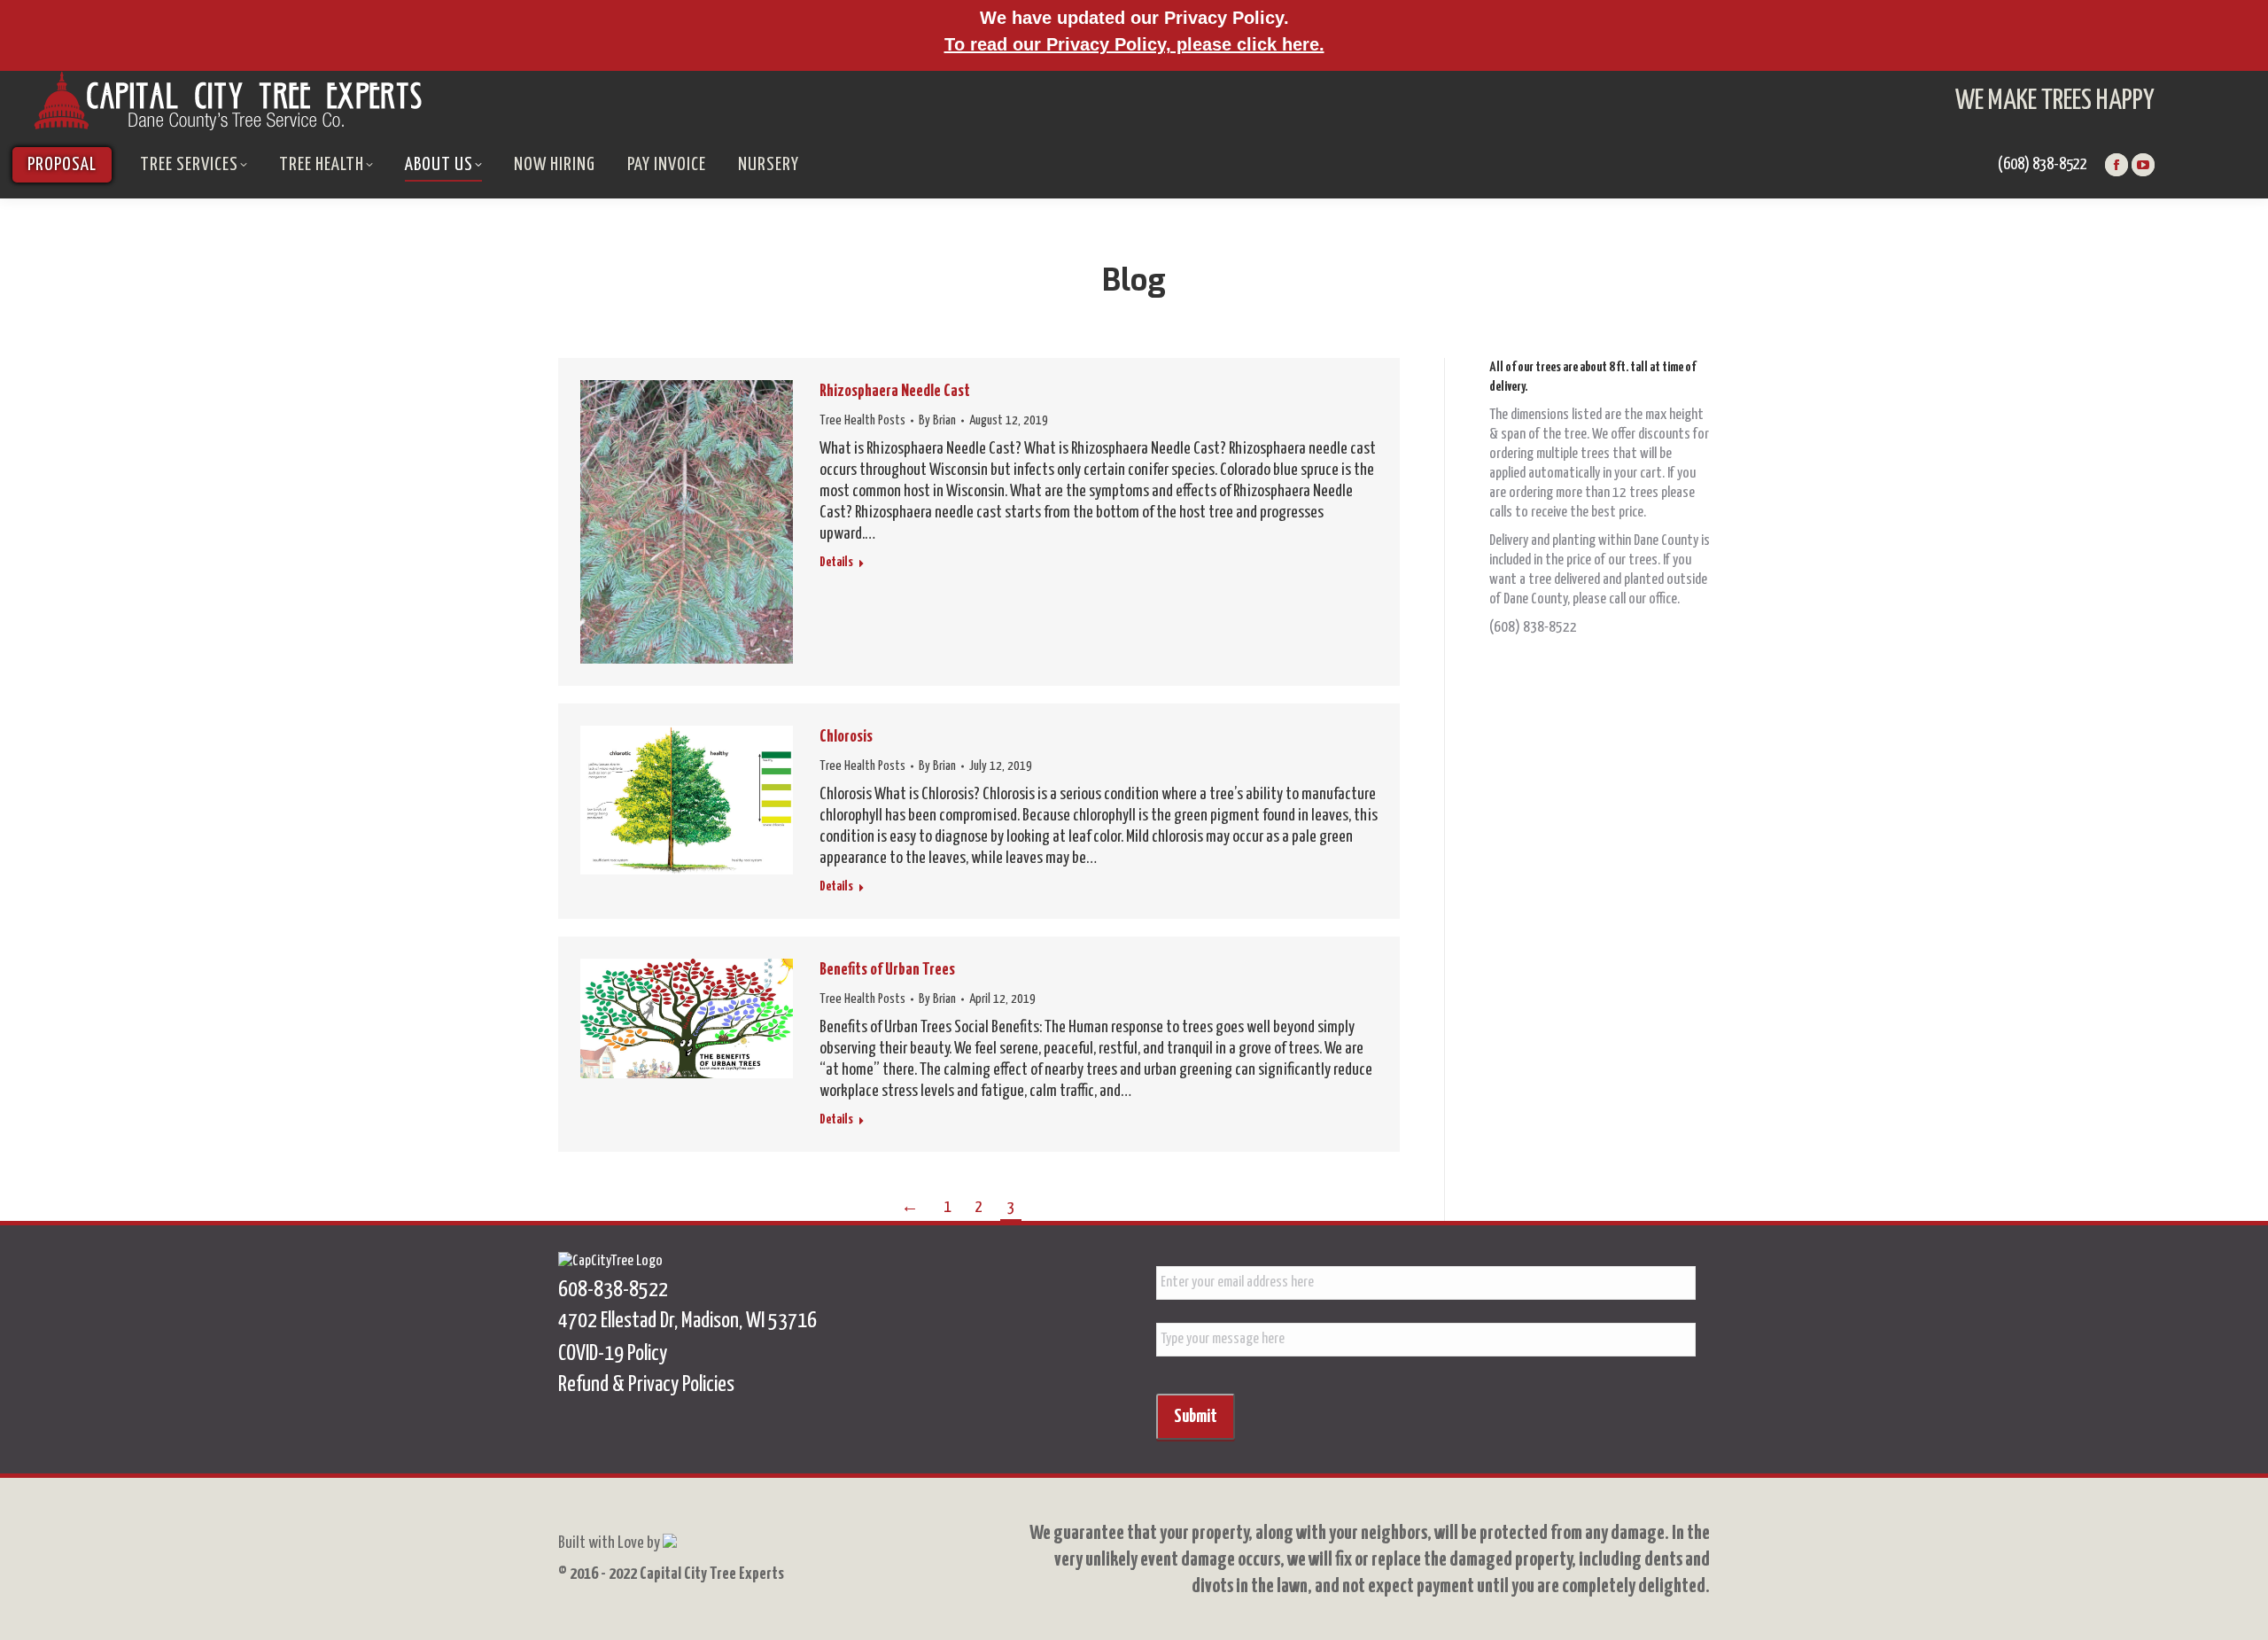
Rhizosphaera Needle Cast (895, 391)
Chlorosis (846, 737)
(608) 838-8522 (2043, 164)
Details (836, 562)
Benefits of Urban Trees (887, 970)
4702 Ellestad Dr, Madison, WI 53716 (687, 1321)
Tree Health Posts (862, 420)
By (937, 420)
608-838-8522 (613, 1290)
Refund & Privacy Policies (646, 1385)
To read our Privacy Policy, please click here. (1134, 44)
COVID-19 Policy (613, 1354)
